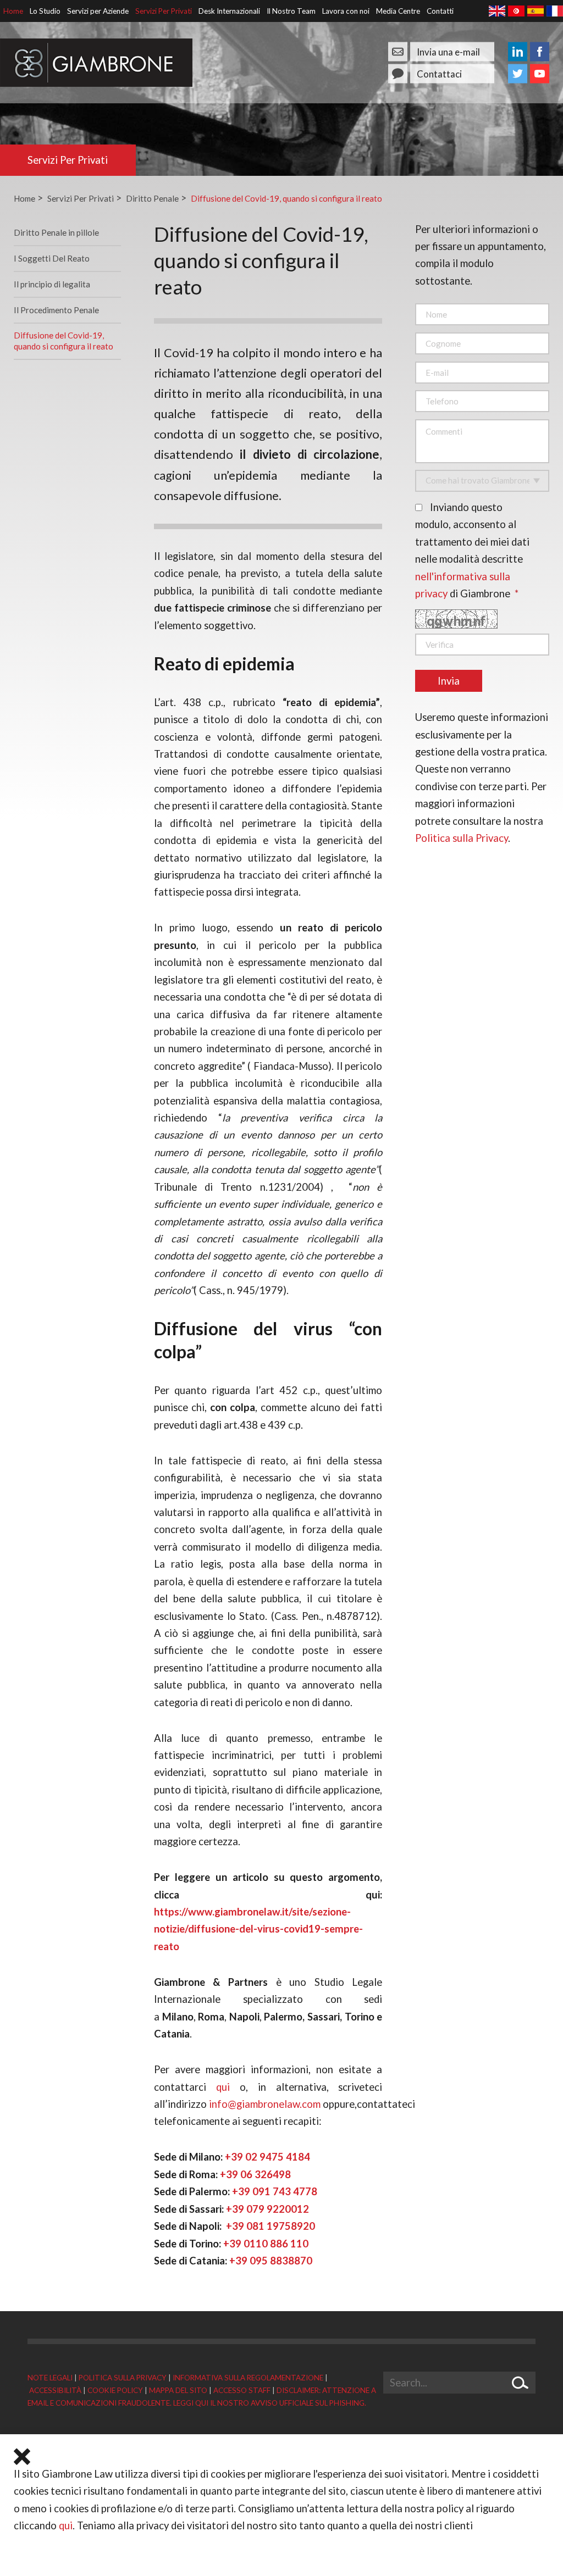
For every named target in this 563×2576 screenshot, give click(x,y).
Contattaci (439, 73)
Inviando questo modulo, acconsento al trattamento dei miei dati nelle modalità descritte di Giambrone (472, 550)
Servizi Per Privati (164, 11)
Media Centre (398, 11)
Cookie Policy (115, 2390)
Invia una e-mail (448, 51)
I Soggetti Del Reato (52, 258)
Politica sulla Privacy (462, 838)
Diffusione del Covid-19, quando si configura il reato (286, 198)
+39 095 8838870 (271, 2261)
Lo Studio (45, 11)
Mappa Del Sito (178, 2390)
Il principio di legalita (52, 284)
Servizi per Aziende (98, 11)
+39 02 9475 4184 (267, 2157)
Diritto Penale (152, 198)
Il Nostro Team (291, 11)
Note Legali (50, 2378)
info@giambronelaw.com (265, 2104)
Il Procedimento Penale (56, 310)
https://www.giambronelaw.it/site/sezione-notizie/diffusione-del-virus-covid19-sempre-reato (258, 1929)
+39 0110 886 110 (266, 2244)
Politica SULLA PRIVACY (123, 2378)
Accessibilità (55, 2390)
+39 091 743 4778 (275, 2191)
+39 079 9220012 (267, 2209)
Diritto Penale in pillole (56, 232)
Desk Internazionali (229, 11)
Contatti (440, 11)
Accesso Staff (242, 2390)
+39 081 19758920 (271, 2226)
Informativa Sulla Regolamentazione (248, 2378)
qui (66, 2525)
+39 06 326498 (255, 2174)
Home (13, 11)
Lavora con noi (346, 11)
